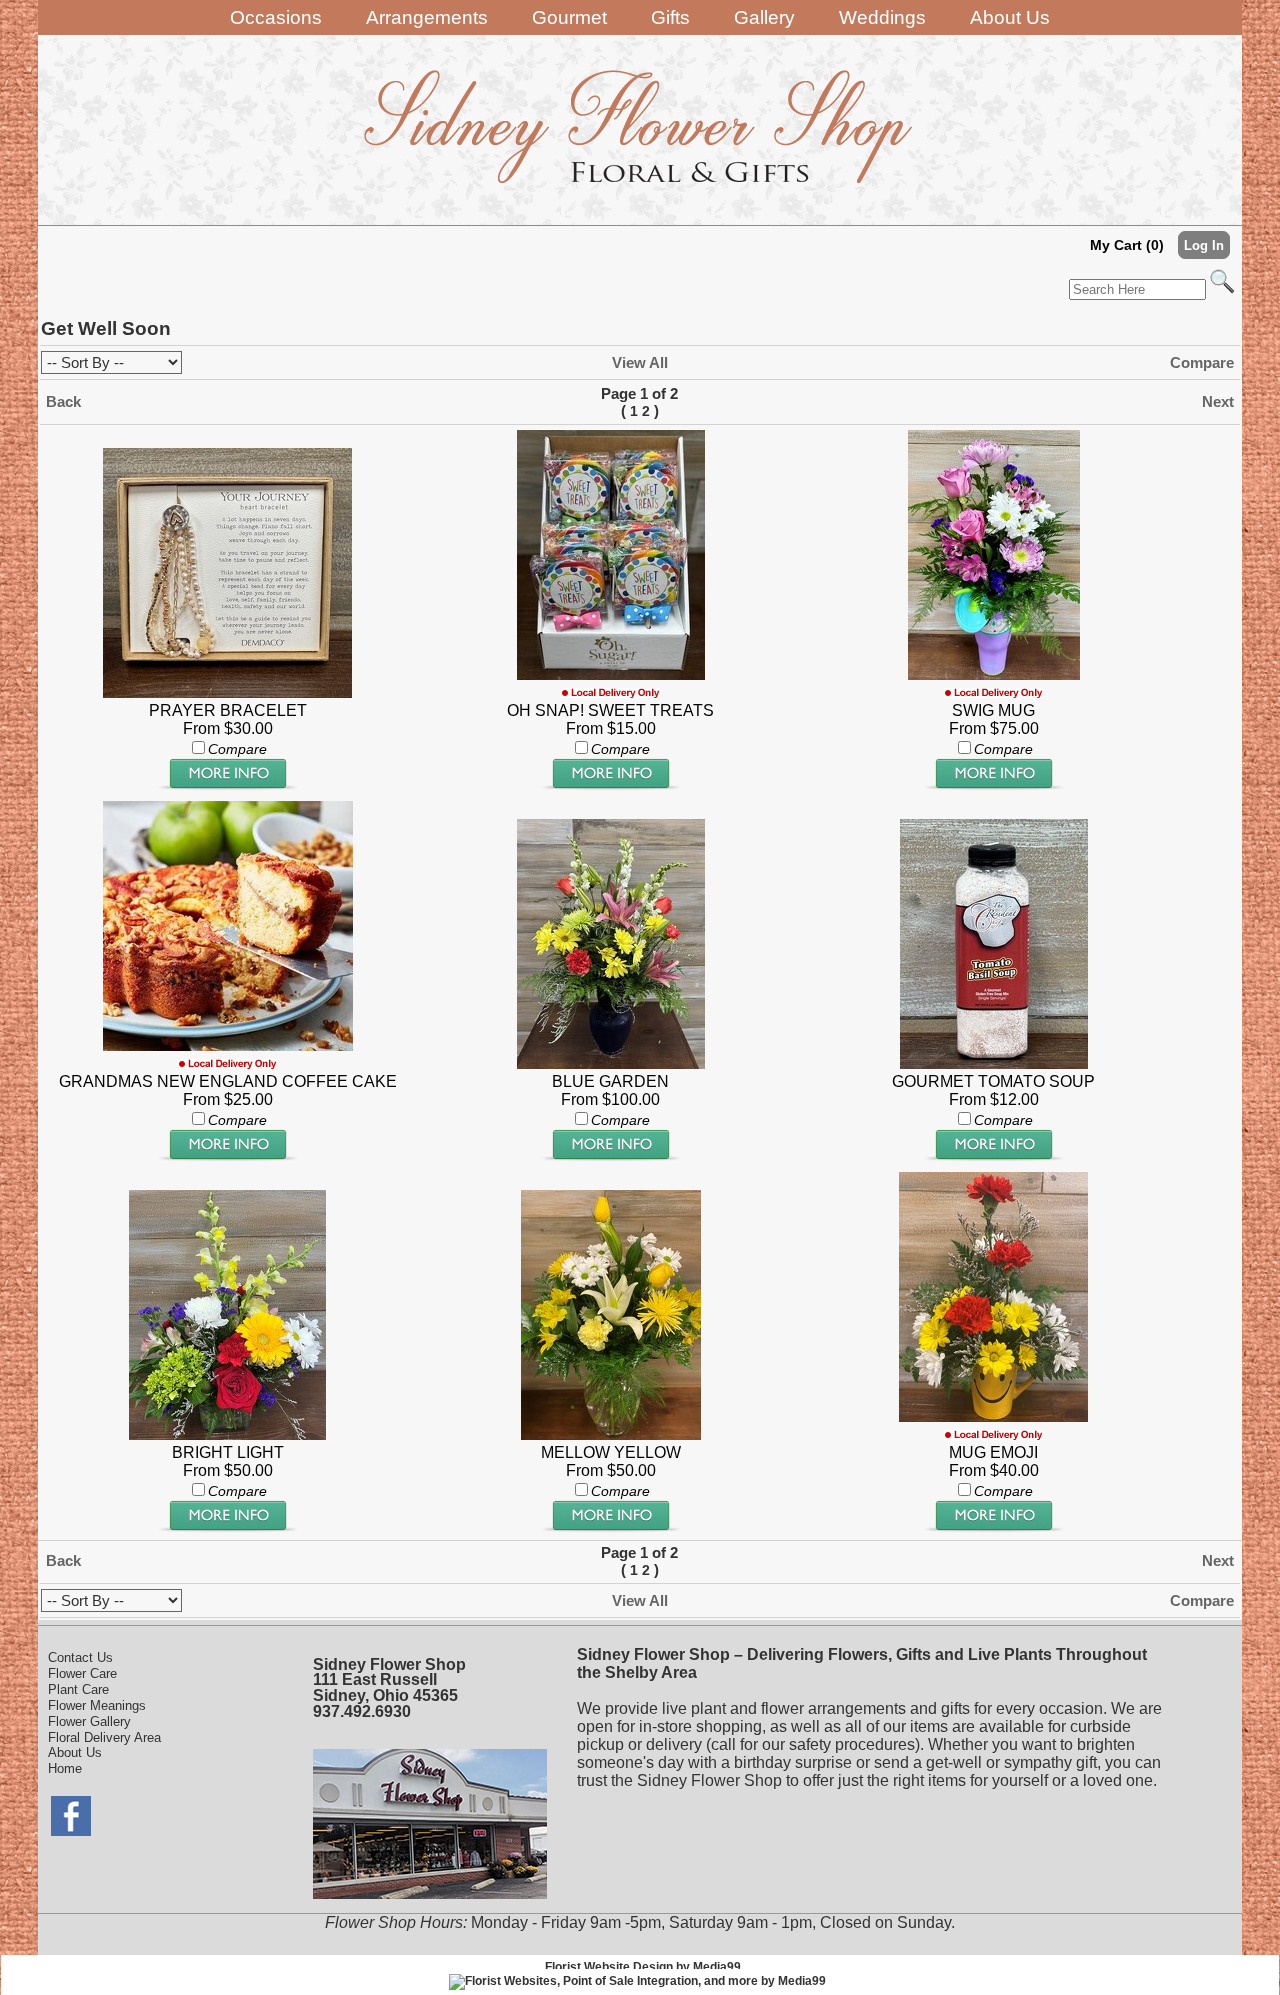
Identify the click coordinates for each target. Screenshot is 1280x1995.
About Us (75, 1752)
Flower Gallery (89, 1721)
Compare (1202, 362)
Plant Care (78, 1689)
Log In (1204, 245)
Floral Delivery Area (104, 1737)
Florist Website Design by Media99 (643, 1967)
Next (1218, 401)
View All (640, 362)
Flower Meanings (97, 1705)
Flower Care (82, 1673)
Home (65, 1768)
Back (63, 401)
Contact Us (80, 1657)
